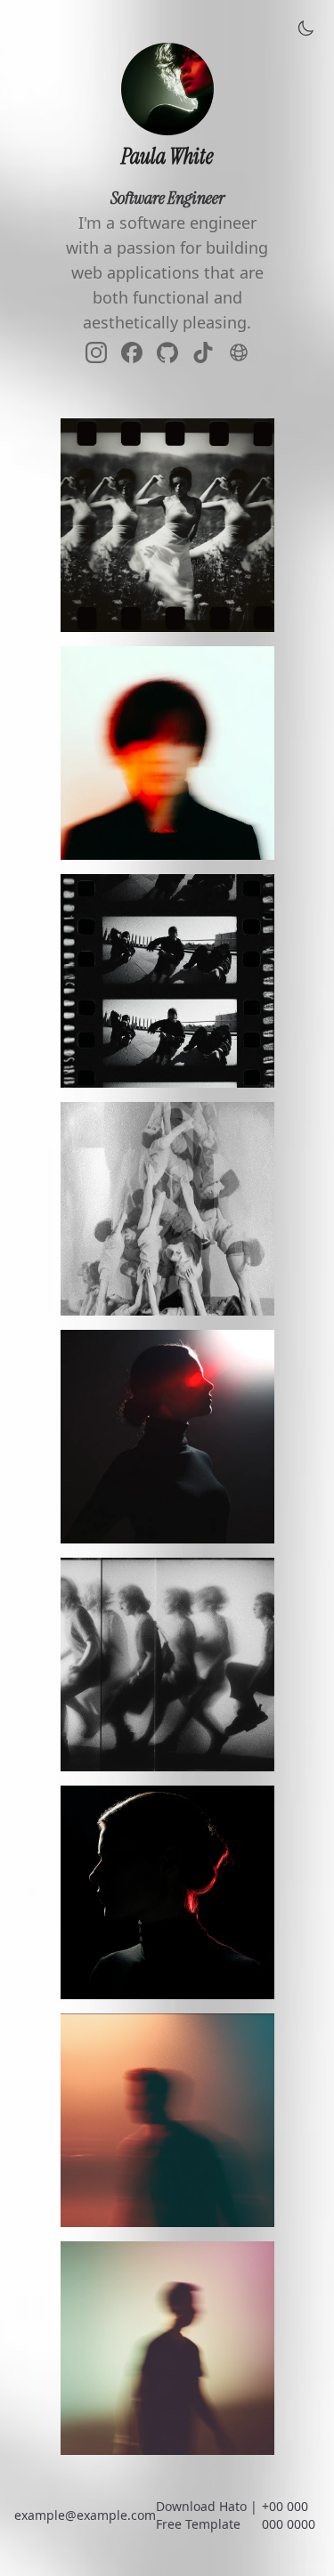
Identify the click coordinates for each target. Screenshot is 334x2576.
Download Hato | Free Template (207, 2515)
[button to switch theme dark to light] (305, 28)
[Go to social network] (96, 355)
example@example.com (85, 2515)
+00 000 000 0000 (289, 2515)
